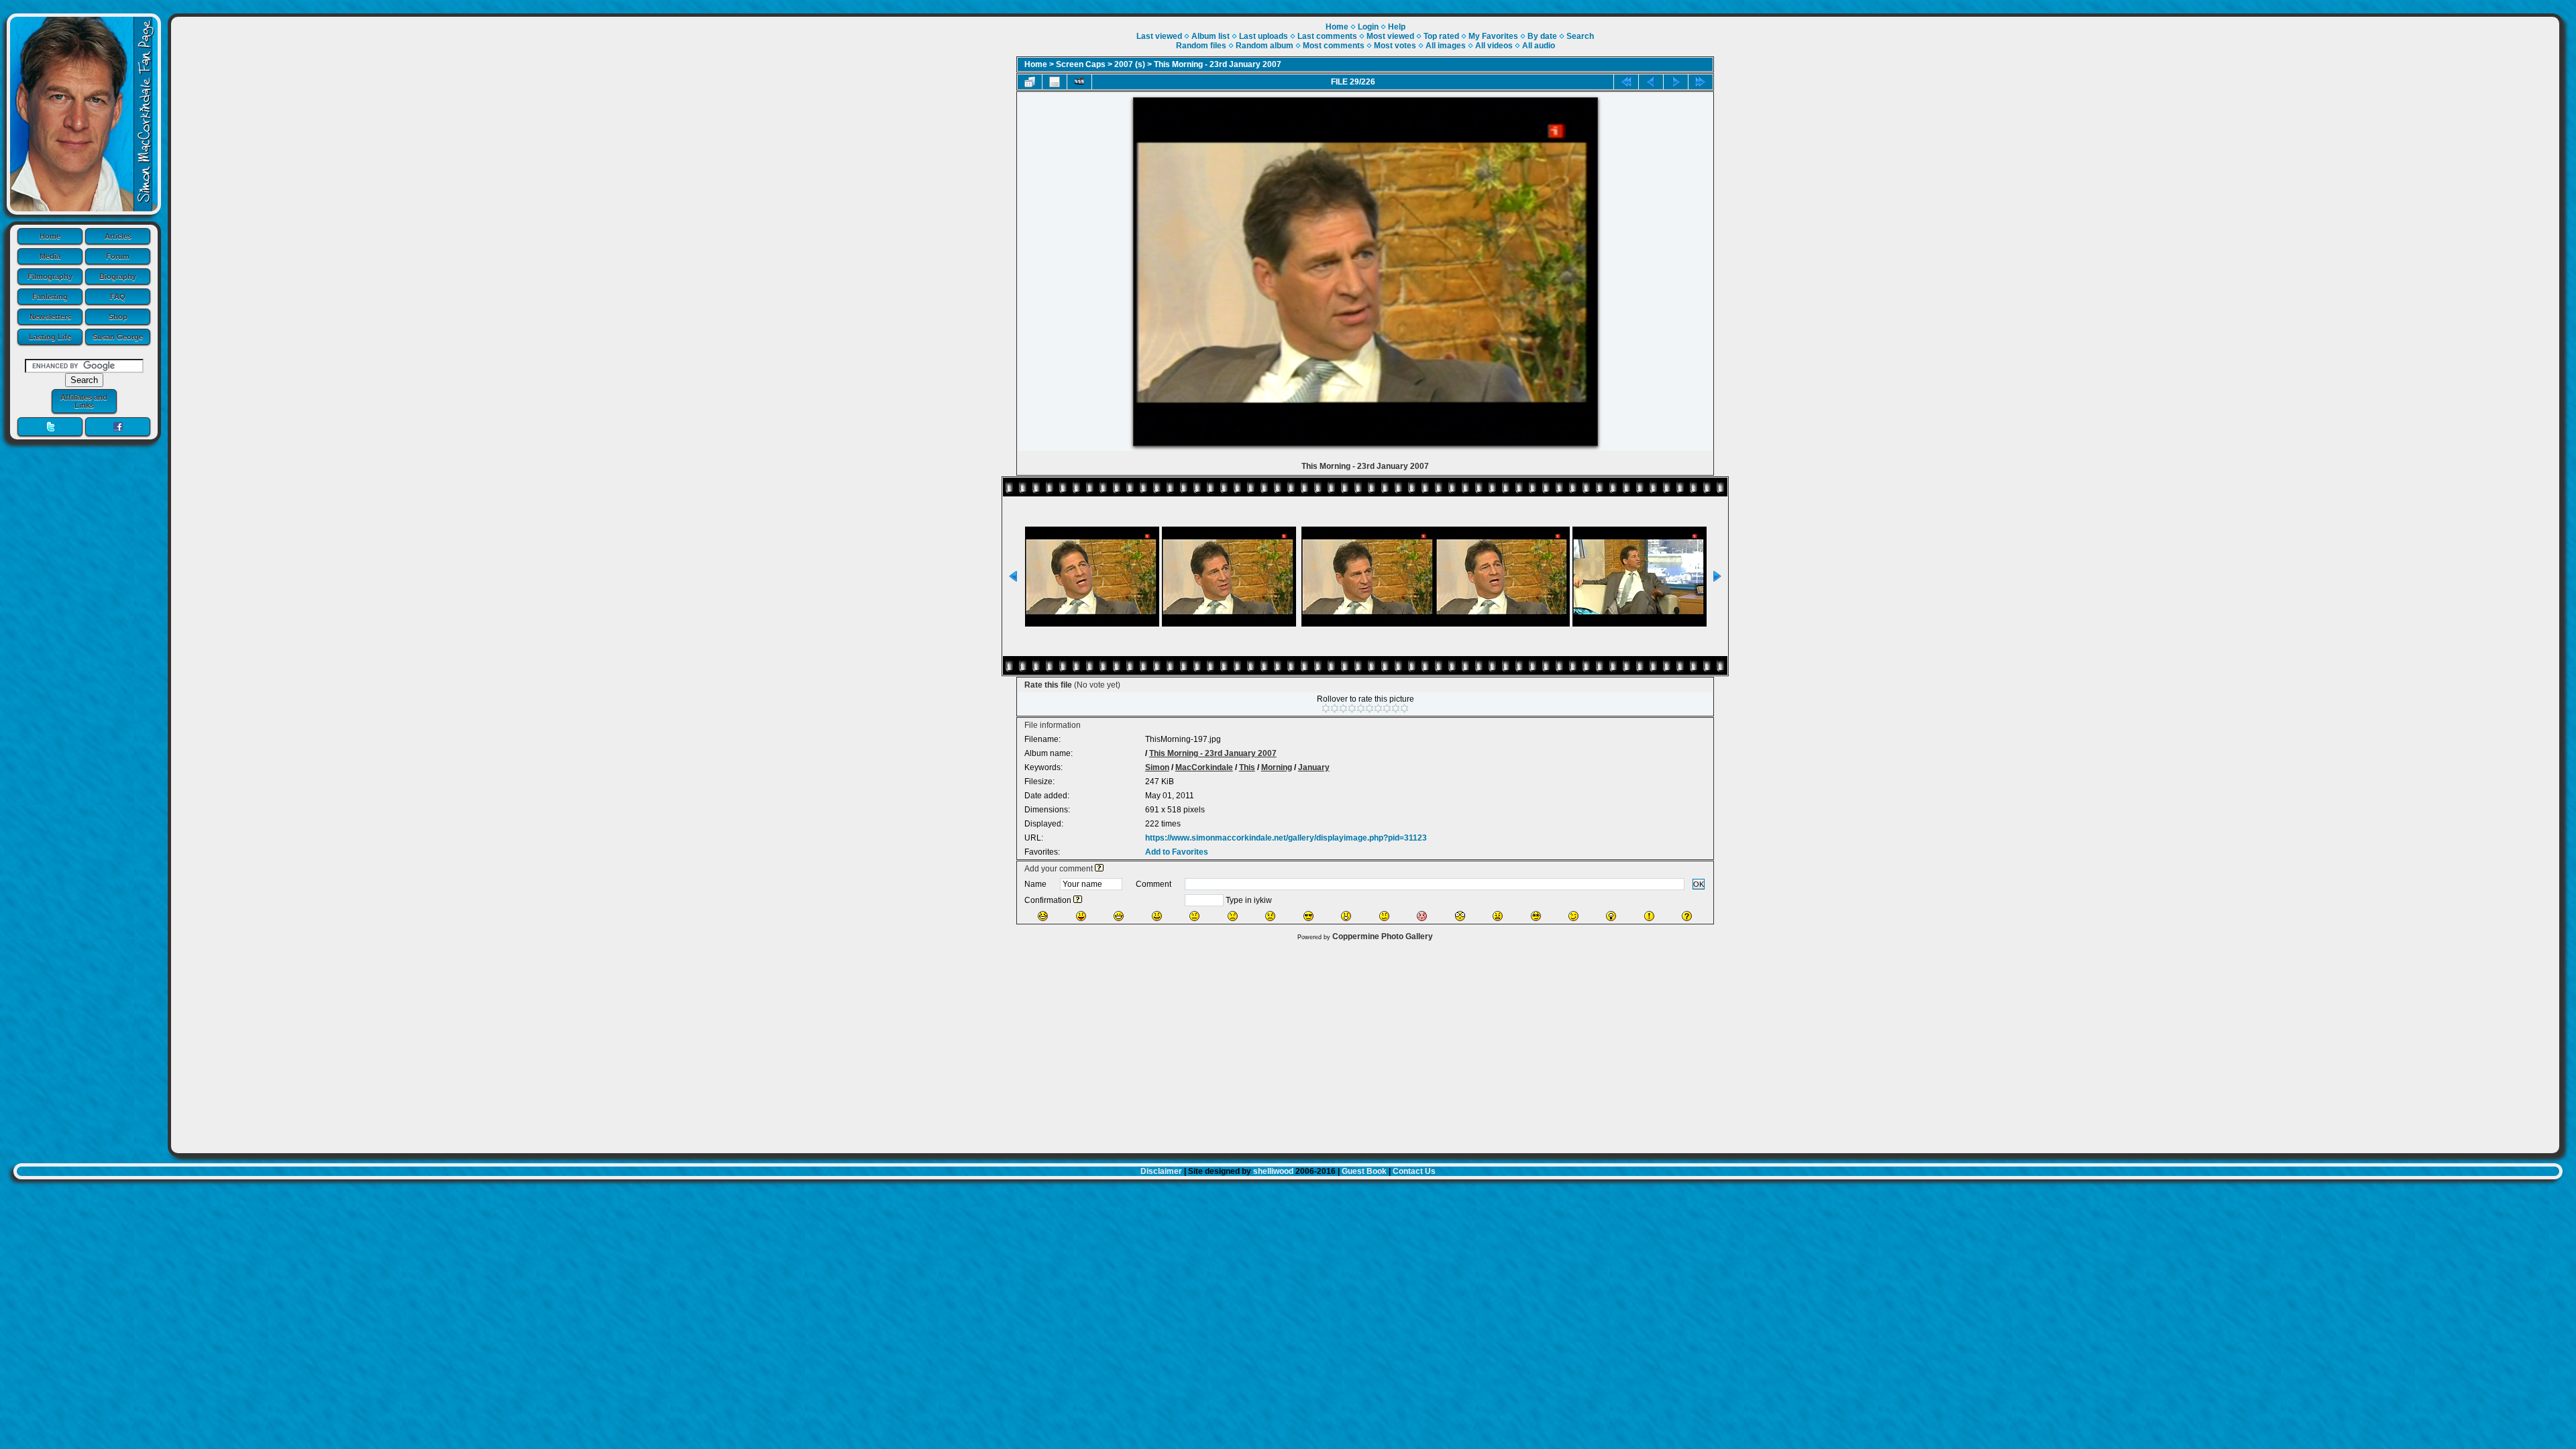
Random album (1265, 46)
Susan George (118, 337)
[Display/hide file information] (1055, 82)
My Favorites (1493, 36)
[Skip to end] (1701, 82)
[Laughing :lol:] (1043, 916)
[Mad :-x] (1498, 916)
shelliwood (1273, 1171)
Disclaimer (1161, 1171)
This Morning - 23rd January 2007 (1218, 64)
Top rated (1441, 36)
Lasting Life (50, 337)
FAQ (118, 297)
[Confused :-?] (1384, 916)
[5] (1361, 708)
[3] (1343, 708)
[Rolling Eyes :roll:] (1536, 916)
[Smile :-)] (1157, 916)
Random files (1201, 46)
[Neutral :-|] (1194, 916)
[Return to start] (1626, 82)
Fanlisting (50, 297)
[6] (1370, 708)
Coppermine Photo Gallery (1383, 936)
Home (50, 236)
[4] (1352, 708)
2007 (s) (1130, 64)
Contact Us (1414, 1171)
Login (1368, 27)
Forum (118, 256)
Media (50, 256)
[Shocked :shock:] (1460, 916)
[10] (1404, 708)
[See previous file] (1651, 82)
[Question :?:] (1687, 916)
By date (1542, 36)
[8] (1387, 708)
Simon (1157, 767)
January (1314, 767)
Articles (118, 236)
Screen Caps (1081, 64)
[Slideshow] (1079, 82)
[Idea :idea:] (1611, 916)
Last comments (1327, 36)
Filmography (50, 276)
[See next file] (1676, 82)
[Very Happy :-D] (1119, 916)
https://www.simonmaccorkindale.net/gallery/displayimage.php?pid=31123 (1286, 838)
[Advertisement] (1365, 1044)
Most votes (1395, 46)
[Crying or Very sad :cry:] (1270, 916)
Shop (118, 317)
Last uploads (1264, 36)
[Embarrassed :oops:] (1422, 916)
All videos (1494, 46)
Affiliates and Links (84, 401)
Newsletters (50, 317)
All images (1446, 46)
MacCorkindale (1204, 767)
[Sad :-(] (1233, 916)
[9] (1396, 708)
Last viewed (1159, 36)
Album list (1211, 36)
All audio (1539, 46)
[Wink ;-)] (1573, 916)
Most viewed (1390, 36)
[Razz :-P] (1081, 916)
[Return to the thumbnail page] (1030, 82)
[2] (1335, 708)
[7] (1378, 708)
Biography (118, 276)
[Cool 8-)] (1308, 916)
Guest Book (1364, 1171)
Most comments (1334, 46)
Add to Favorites (1177, 852)
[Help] (1099, 869)
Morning (1277, 767)
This (1247, 767)
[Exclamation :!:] (1649, 916)
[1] (1326, 708)
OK (1699, 884)
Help (1397, 27)
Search (1580, 36)
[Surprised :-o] (1346, 916)
